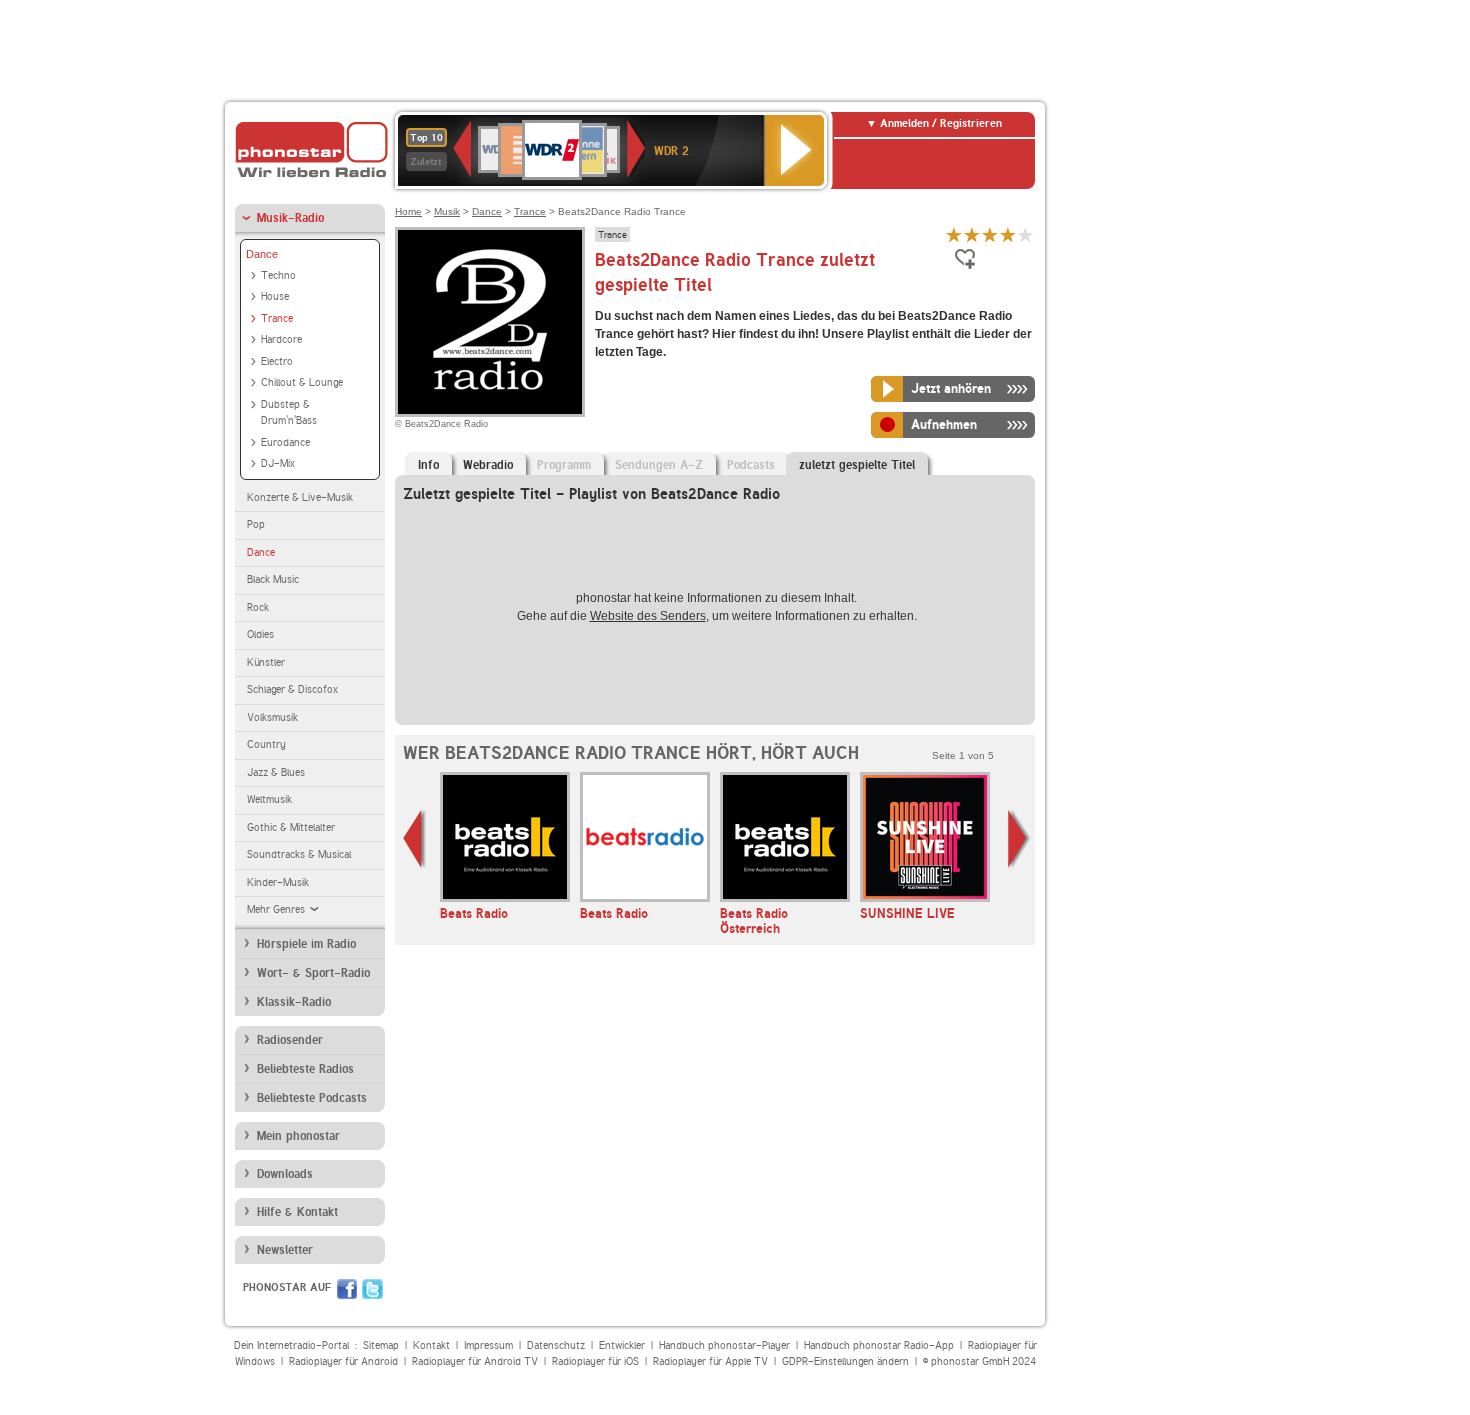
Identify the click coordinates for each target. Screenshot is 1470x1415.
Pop (256, 524)
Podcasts (751, 465)
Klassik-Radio (294, 1002)
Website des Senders (648, 616)
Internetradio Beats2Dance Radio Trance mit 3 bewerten (990, 234)
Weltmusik (269, 799)
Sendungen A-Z (659, 465)
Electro (277, 361)
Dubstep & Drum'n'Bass (289, 413)
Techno (278, 275)
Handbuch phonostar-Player (724, 1345)
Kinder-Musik (278, 882)
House (275, 296)
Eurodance (285, 442)
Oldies (260, 634)
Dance (262, 254)
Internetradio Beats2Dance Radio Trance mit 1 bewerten (954, 234)
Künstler (266, 662)
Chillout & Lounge (302, 382)
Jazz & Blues (276, 772)
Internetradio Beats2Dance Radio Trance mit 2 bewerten (972, 234)
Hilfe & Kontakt (297, 1212)
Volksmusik (272, 717)
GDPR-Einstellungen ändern (845, 1361)
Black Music (273, 579)
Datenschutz (556, 1345)
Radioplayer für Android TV (475, 1361)
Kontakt (431, 1345)
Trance (277, 318)
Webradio (488, 465)
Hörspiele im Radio (306, 944)
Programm (564, 465)
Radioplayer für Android (343, 1361)
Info (428, 465)
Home (408, 211)
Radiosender (290, 1040)
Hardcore (281, 339)
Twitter (372, 1289)
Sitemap (381, 1345)
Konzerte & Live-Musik (300, 497)
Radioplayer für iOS (595, 1361)
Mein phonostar (298, 1136)
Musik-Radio (290, 218)
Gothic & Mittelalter (291, 827)
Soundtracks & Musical (299, 854)
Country (266, 744)
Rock (258, 607)
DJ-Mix (278, 463)
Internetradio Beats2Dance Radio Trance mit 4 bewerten (1008, 234)
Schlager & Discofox (292, 689)
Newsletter (285, 1250)
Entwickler (622, 1345)
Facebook (347, 1289)
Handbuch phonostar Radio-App (879, 1345)
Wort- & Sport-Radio (313, 973)
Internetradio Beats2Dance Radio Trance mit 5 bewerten (1026, 234)
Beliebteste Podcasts (312, 1098)
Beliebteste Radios (305, 1069)
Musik (447, 211)
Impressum (488, 1345)
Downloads (285, 1174)
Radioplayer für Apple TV (710, 1361)
